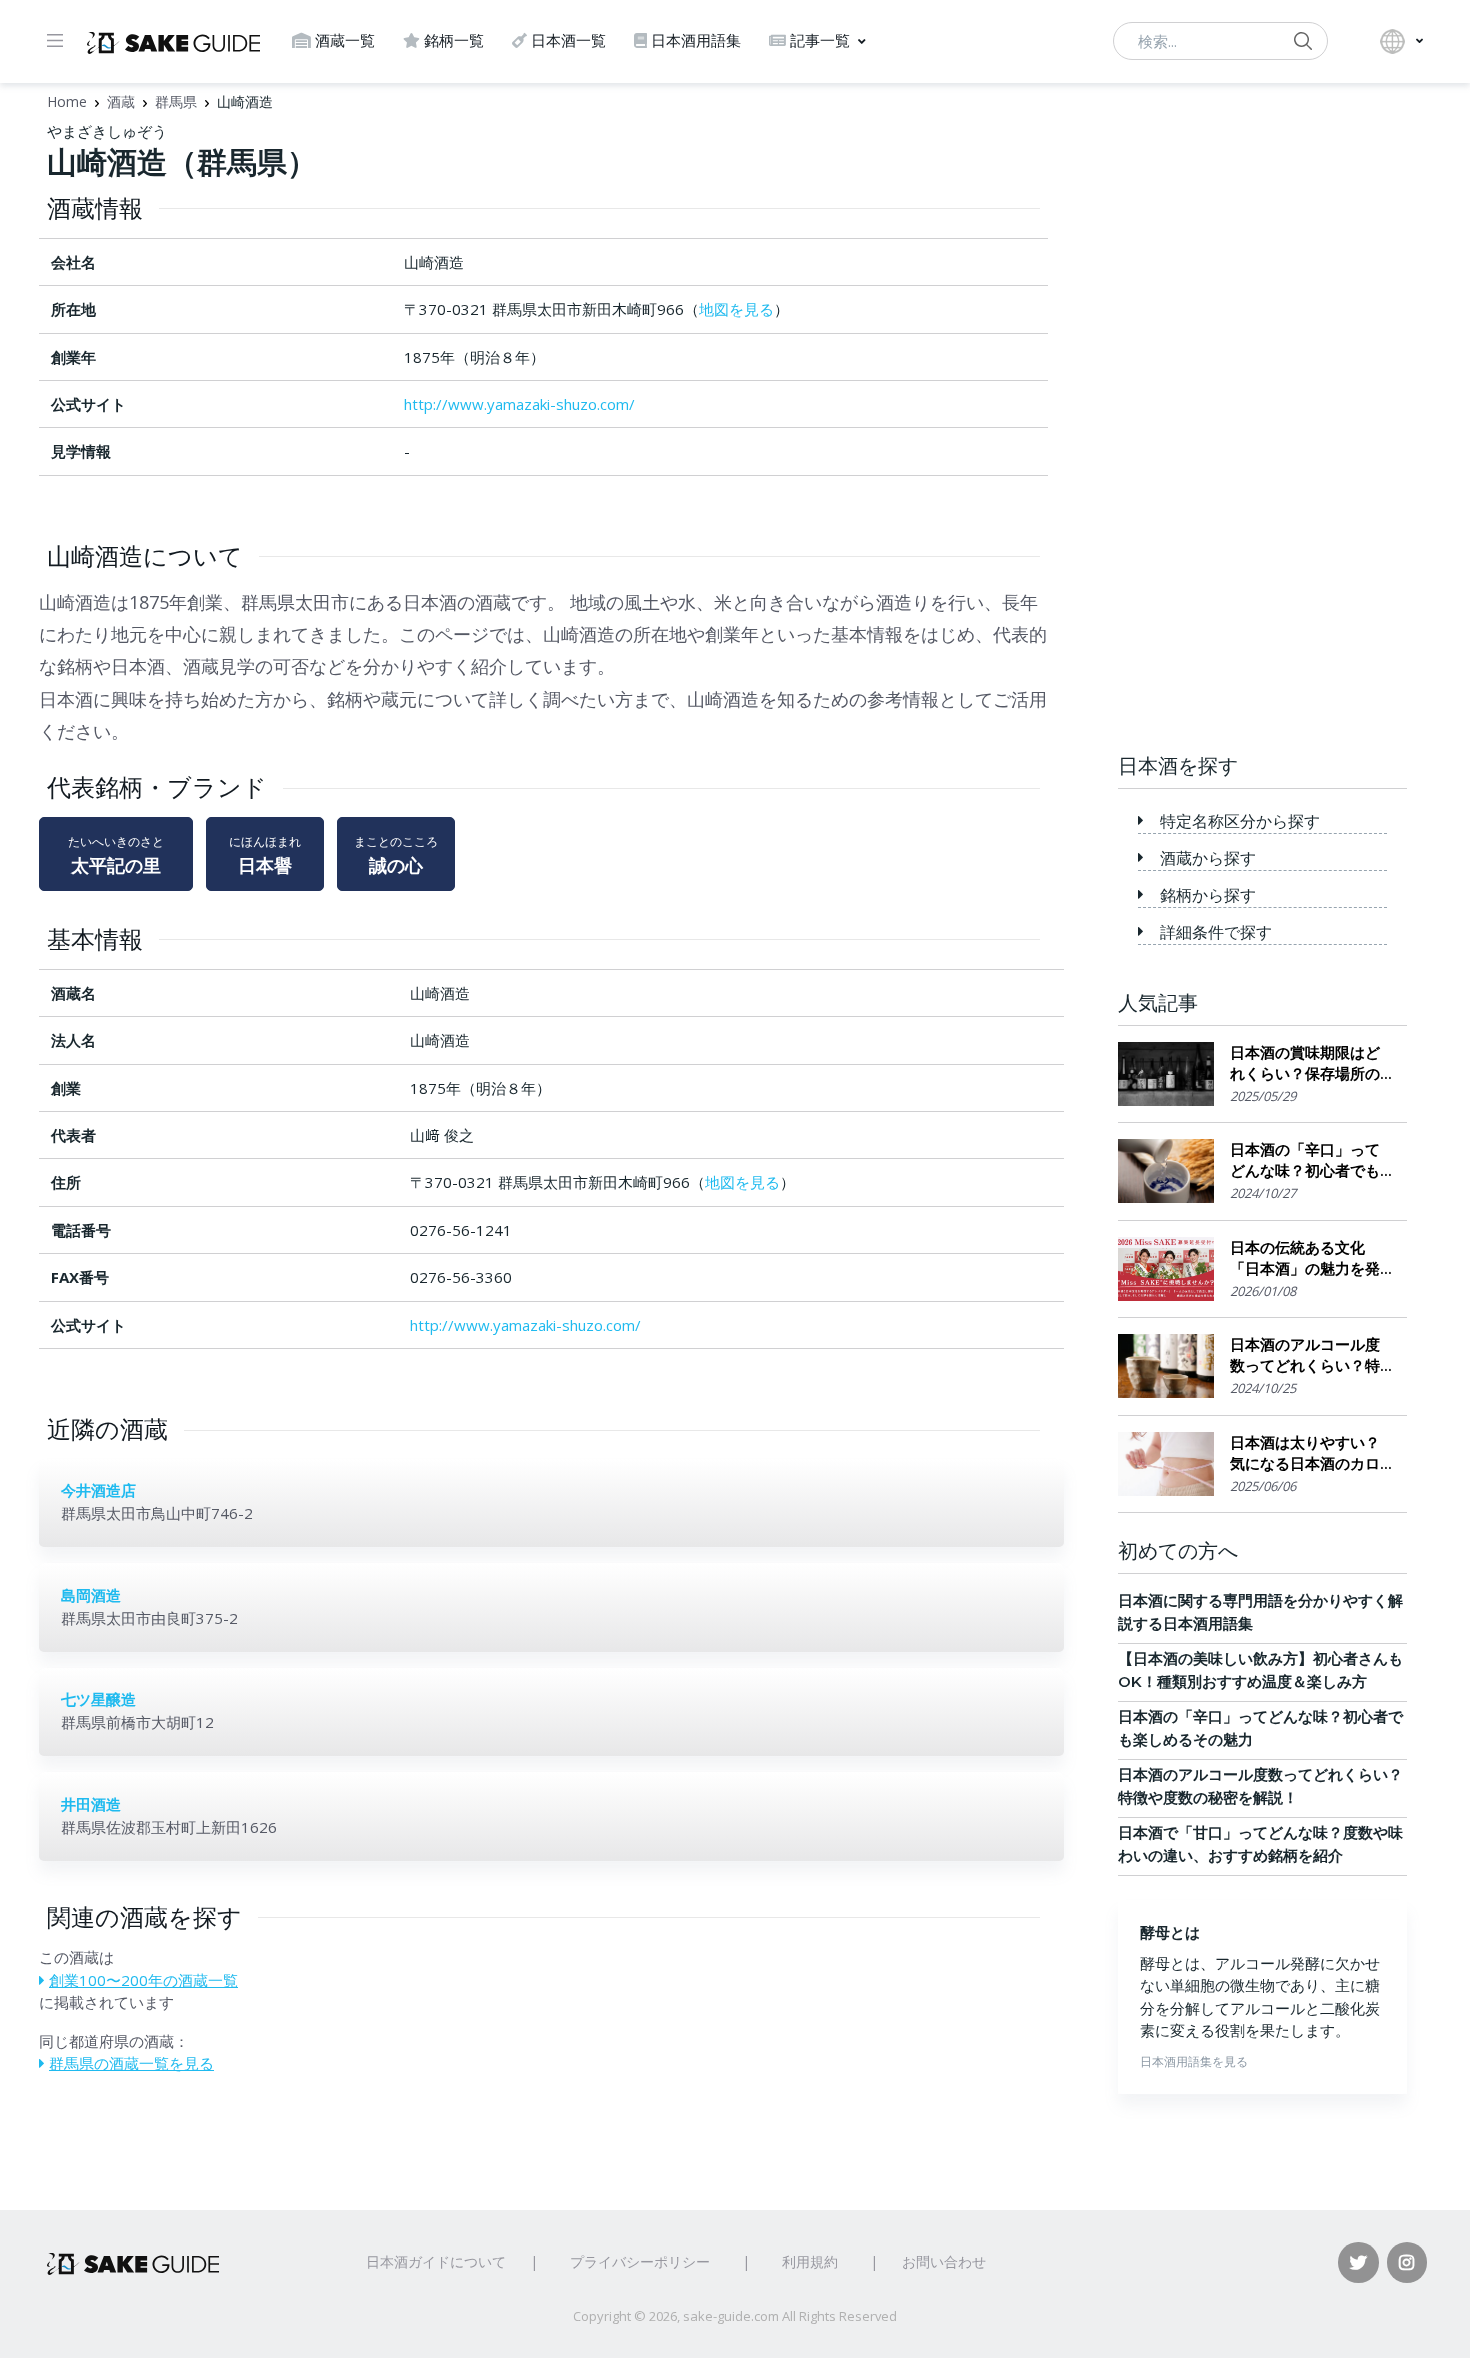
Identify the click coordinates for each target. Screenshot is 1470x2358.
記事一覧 (820, 40)
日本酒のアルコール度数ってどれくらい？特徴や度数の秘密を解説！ (1305, 1355)
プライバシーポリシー (640, 2261)
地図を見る (736, 309)
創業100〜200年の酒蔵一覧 (143, 1980)
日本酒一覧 (568, 40)
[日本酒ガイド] (173, 41)
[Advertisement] (1263, 420)
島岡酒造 (91, 1595)
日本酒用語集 (696, 40)
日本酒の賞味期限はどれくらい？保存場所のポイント (1305, 1063)
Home (67, 101)
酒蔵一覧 (345, 40)
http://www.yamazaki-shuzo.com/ (519, 404)
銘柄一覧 (454, 40)
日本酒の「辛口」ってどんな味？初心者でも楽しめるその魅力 (1305, 1160)
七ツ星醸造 (98, 1699)
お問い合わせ (944, 2261)
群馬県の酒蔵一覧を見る (131, 2063)
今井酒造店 (98, 1490)
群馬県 (176, 101)
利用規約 (810, 2261)
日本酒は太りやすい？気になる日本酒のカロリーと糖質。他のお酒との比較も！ (1305, 1453)
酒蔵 (121, 101)
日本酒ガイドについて (436, 2261)
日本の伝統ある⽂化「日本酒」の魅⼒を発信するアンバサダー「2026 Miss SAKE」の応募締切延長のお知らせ (1307, 1258)
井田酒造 (91, 1804)
